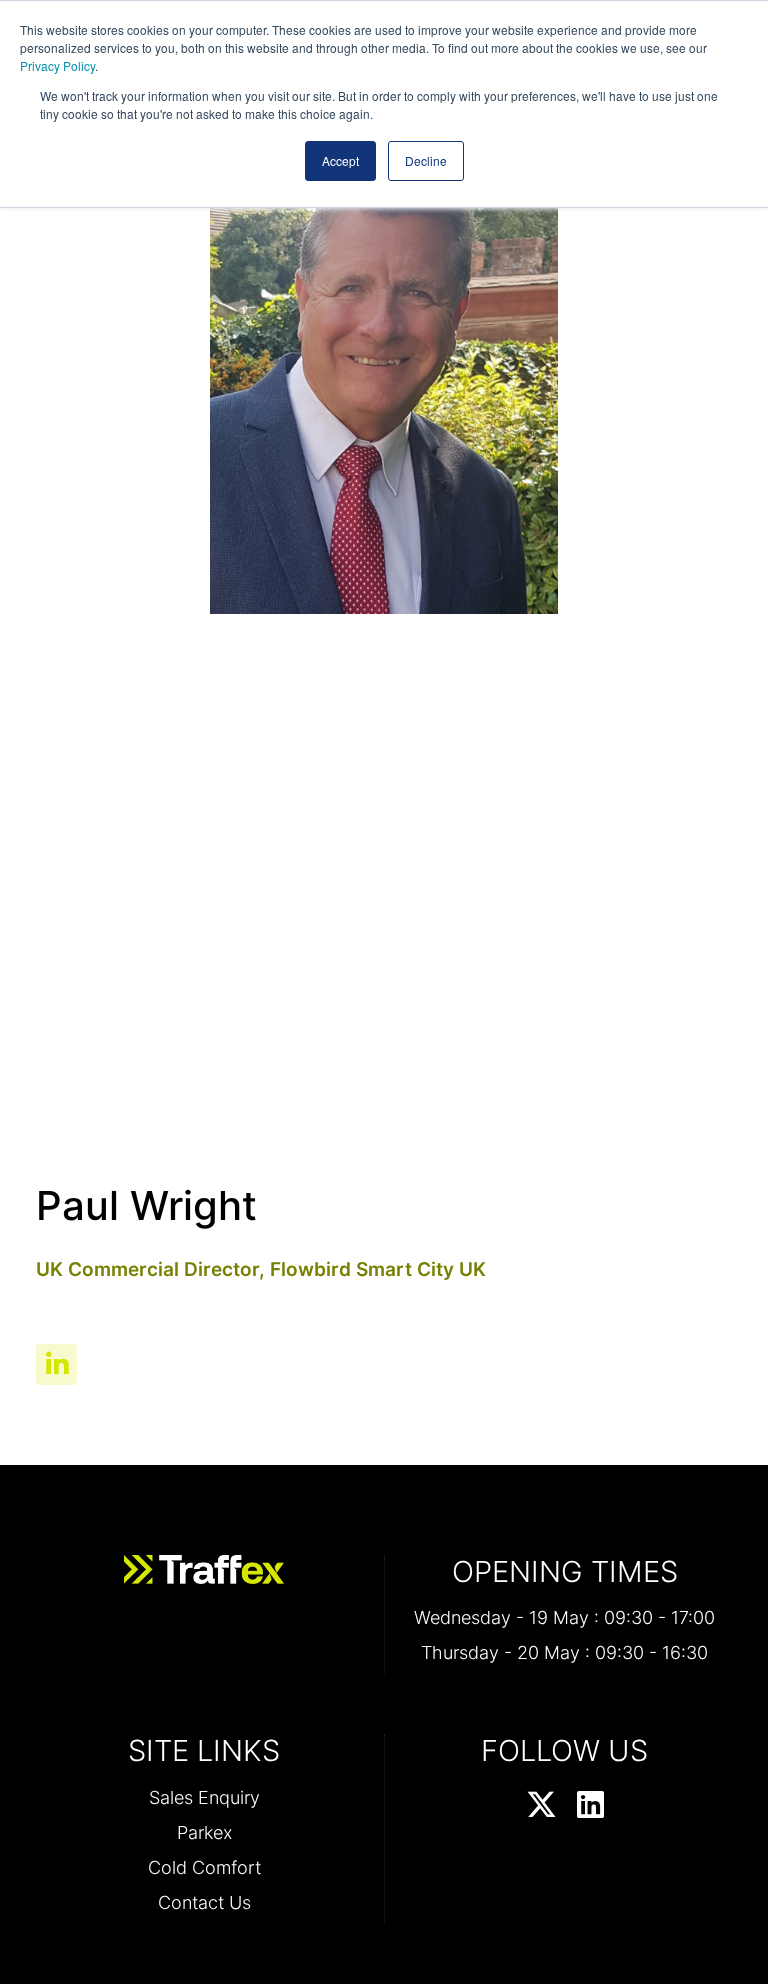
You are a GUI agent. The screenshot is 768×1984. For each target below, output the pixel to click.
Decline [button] (426, 160)
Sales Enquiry (204, 1797)
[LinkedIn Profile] (590, 1806)
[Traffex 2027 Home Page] (204, 1570)
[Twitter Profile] (541, 1806)
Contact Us (204, 1902)
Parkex (204, 1832)
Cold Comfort (204, 1867)
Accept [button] (340, 160)
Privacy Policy (57, 65)
